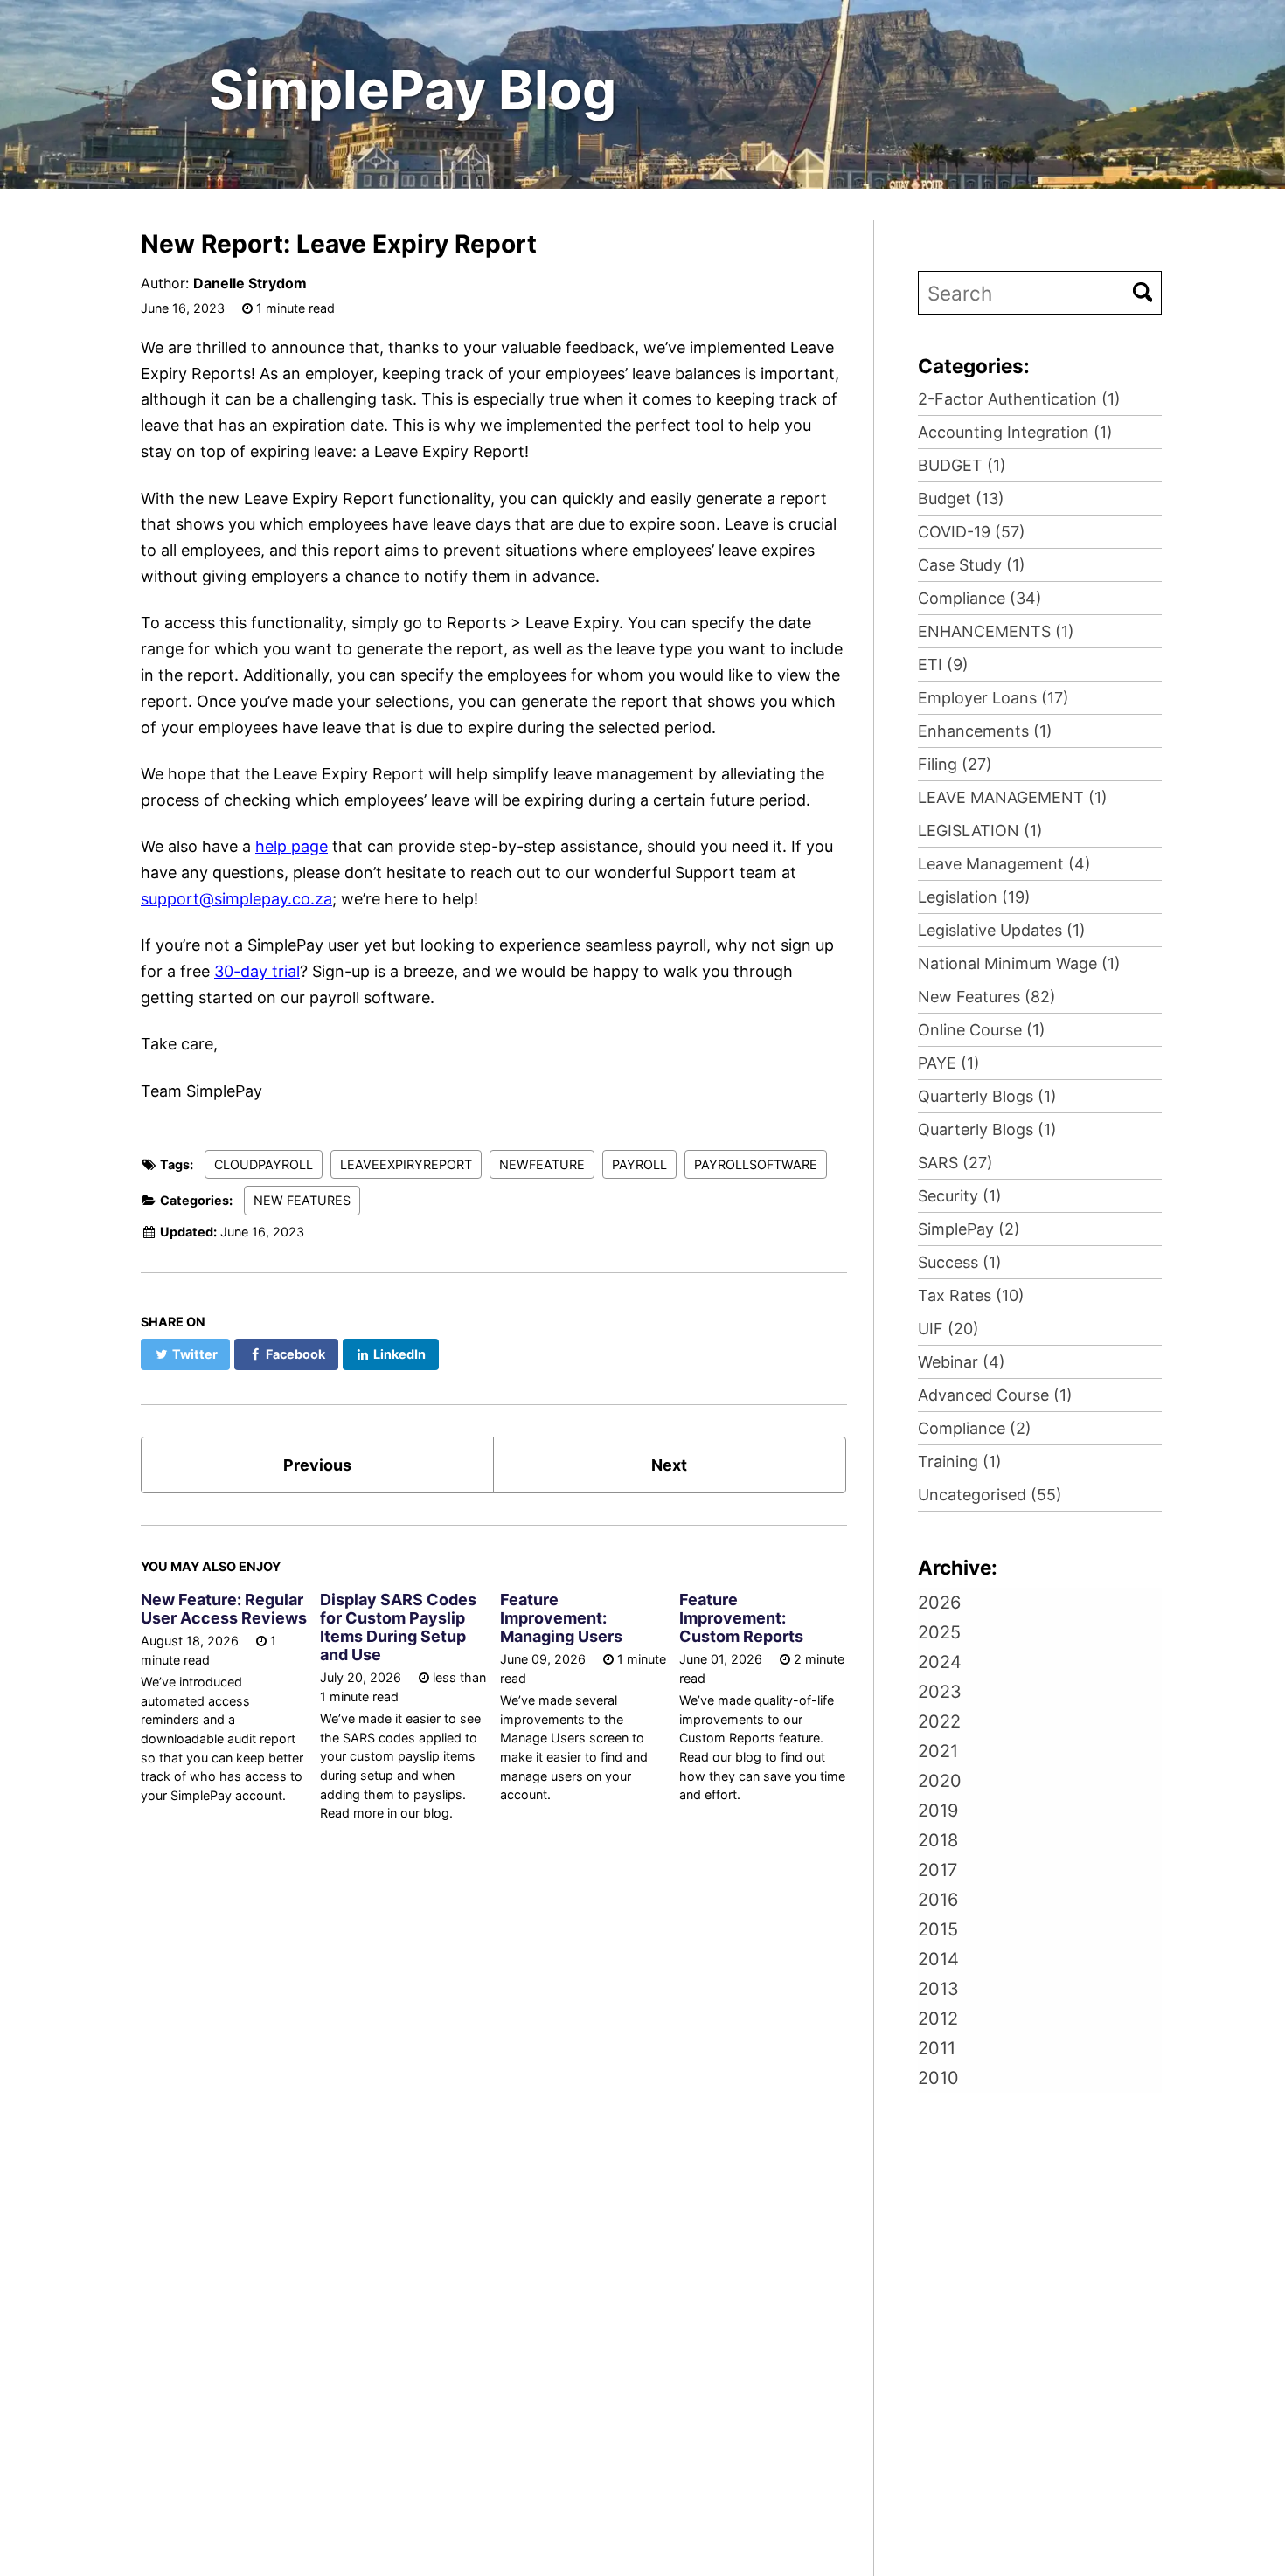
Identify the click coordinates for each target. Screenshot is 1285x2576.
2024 (940, 1662)
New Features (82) (987, 997)
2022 (939, 1721)
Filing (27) (955, 764)
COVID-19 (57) (972, 532)
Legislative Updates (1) (1002, 930)
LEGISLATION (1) (980, 831)
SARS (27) (955, 1163)
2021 (938, 1751)
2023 (940, 1692)
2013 (938, 1989)
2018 (938, 1840)
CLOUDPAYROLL (264, 1164)
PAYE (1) (949, 1063)
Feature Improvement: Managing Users (561, 1618)
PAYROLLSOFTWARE (756, 1164)
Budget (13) (961, 499)
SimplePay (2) (969, 1229)
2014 (938, 1959)
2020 (940, 1781)
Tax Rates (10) (971, 1295)
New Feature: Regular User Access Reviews (224, 1609)
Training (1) (960, 1461)
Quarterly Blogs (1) (987, 1096)
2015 (938, 1929)
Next (669, 1465)
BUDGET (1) (962, 465)
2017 (938, 1870)
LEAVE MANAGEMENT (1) (1013, 797)
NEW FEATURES (302, 1200)
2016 (938, 1900)
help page (292, 846)
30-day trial (257, 971)
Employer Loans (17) (993, 698)
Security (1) (960, 1196)
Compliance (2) (975, 1428)
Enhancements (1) (985, 731)
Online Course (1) (982, 1030)
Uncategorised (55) (990, 1495)
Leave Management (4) (1004, 864)
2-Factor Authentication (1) (1019, 399)
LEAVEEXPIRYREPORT (406, 1164)
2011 (937, 2048)
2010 (938, 2078)
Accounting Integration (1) (1015, 432)
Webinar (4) (962, 1362)
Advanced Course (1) (995, 1395)
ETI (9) (943, 665)
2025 (939, 1632)
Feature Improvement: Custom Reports (741, 1618)
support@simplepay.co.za (236, 899)
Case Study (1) (972, 565)
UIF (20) (948, 1329)
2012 (938, 2019)
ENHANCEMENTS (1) (996, 631)
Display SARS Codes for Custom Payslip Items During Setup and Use (398, 1627)
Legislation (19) (974, 897)
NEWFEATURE (542, 1164)
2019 (938, 1811)
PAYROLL (639, 1164)
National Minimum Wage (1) (1019, 963)
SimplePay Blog (413, 90)
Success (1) (960, 1262)
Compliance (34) (980, 598)
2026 (939, 1603)
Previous (317, 1465)
